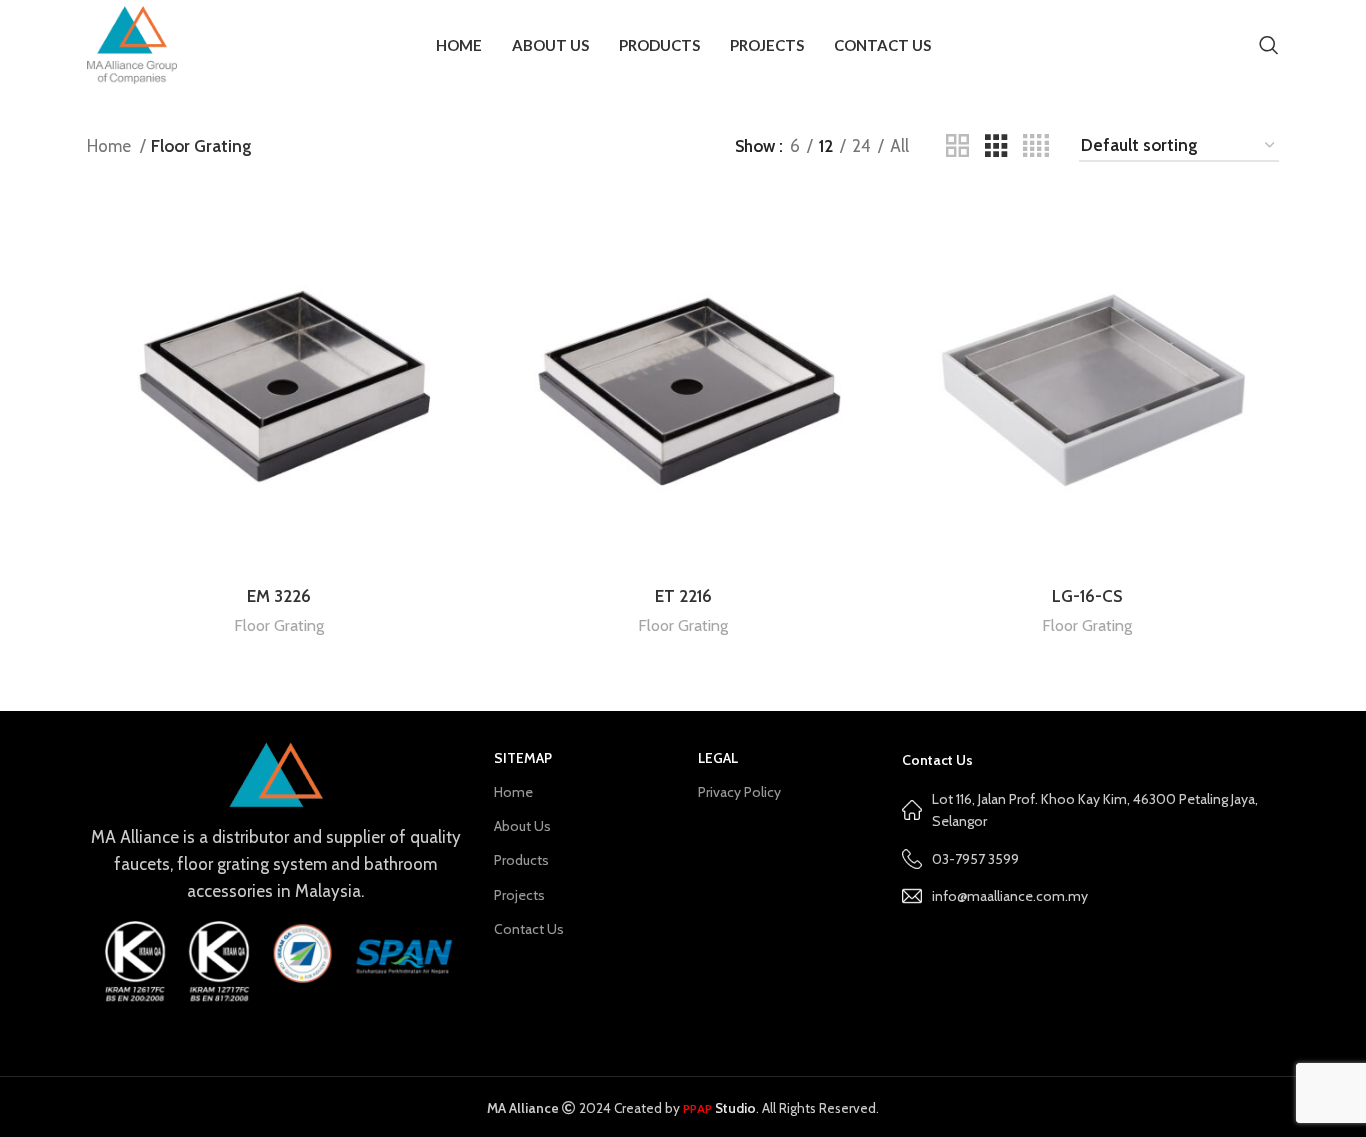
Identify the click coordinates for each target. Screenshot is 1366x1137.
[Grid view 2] (957, 146)
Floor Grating (279, 625)
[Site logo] (132, 43)
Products (521, 860)
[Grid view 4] (1036, 146)
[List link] (1090, 896)
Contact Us (529, 929)
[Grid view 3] (996, 146)
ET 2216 (683, 596)
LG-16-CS (1087, 596)
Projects (519, 895)
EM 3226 (279, 596)
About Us (522, 826)
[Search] (1269, 45)
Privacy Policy (739, 792)
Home (111, 146)
